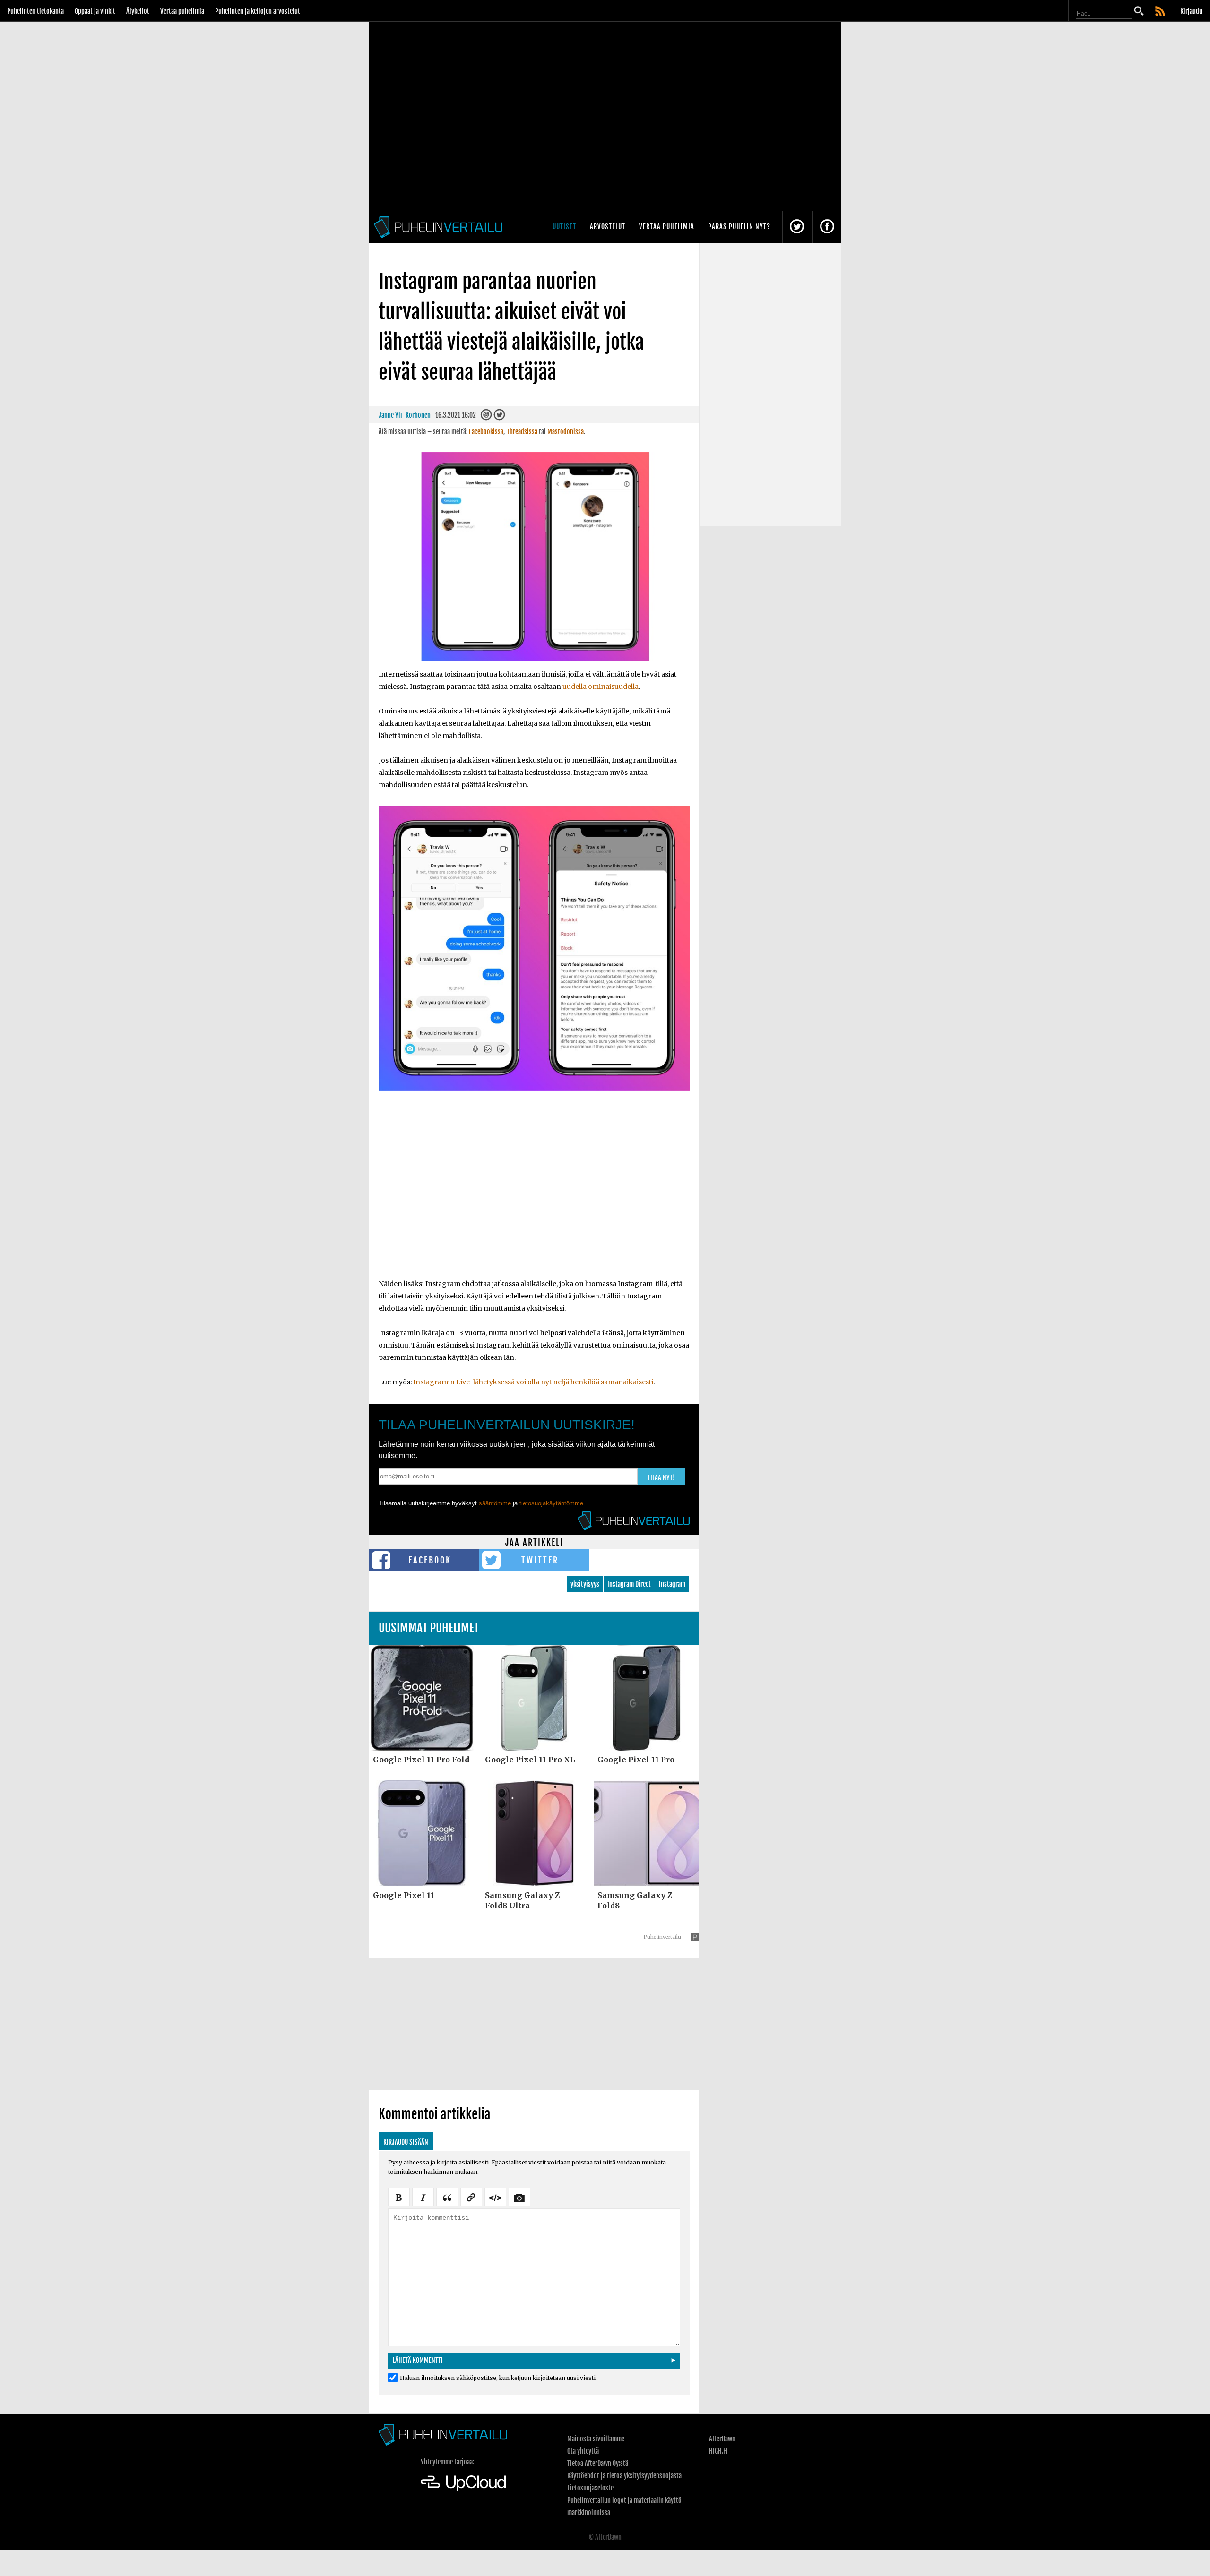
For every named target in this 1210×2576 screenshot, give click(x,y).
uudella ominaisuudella (601, 687)
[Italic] (423, 2196)
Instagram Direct (629, 1584)
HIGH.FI (718, 2451)
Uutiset (564, 227)
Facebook (430, 1560)
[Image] (519, 2196)
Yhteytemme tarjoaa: (447, 2462)
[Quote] (447, 2196)
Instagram (672, 1584)
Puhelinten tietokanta (35, 11)
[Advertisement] (534, 1199)
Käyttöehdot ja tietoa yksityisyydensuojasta (624, 2476)
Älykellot (138, 11)
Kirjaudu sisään (406, 2142)
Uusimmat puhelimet (429, 1628)
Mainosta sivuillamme (596, 2439)
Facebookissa (486, 432)
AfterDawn (722, 2439)
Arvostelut (608, 227)
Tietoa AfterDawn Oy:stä (598, 2463)
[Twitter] (499, 417)
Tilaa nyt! (661, 1478)
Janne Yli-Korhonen (405, 415)
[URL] (471, 2196)
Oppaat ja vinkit (95, 11)
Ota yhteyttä (583, 2451)
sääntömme (495, 1503)
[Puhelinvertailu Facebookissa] (827, 227)
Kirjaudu (1191, 11)
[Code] (495, 2196)
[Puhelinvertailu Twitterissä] (797, 227)
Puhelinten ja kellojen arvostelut (258, 11)
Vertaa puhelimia (182, 11)
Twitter (540, 1560)
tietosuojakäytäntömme (551, 1503)
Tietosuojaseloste (590, 2488)
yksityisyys (585, 1584)
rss (1161, 12)
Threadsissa (522, 432)
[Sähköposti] (486, 417)
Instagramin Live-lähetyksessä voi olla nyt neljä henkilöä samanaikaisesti (533, 1382)
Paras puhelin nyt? (739, 227)
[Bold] (399, 2196)
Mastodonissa (566, 432)
